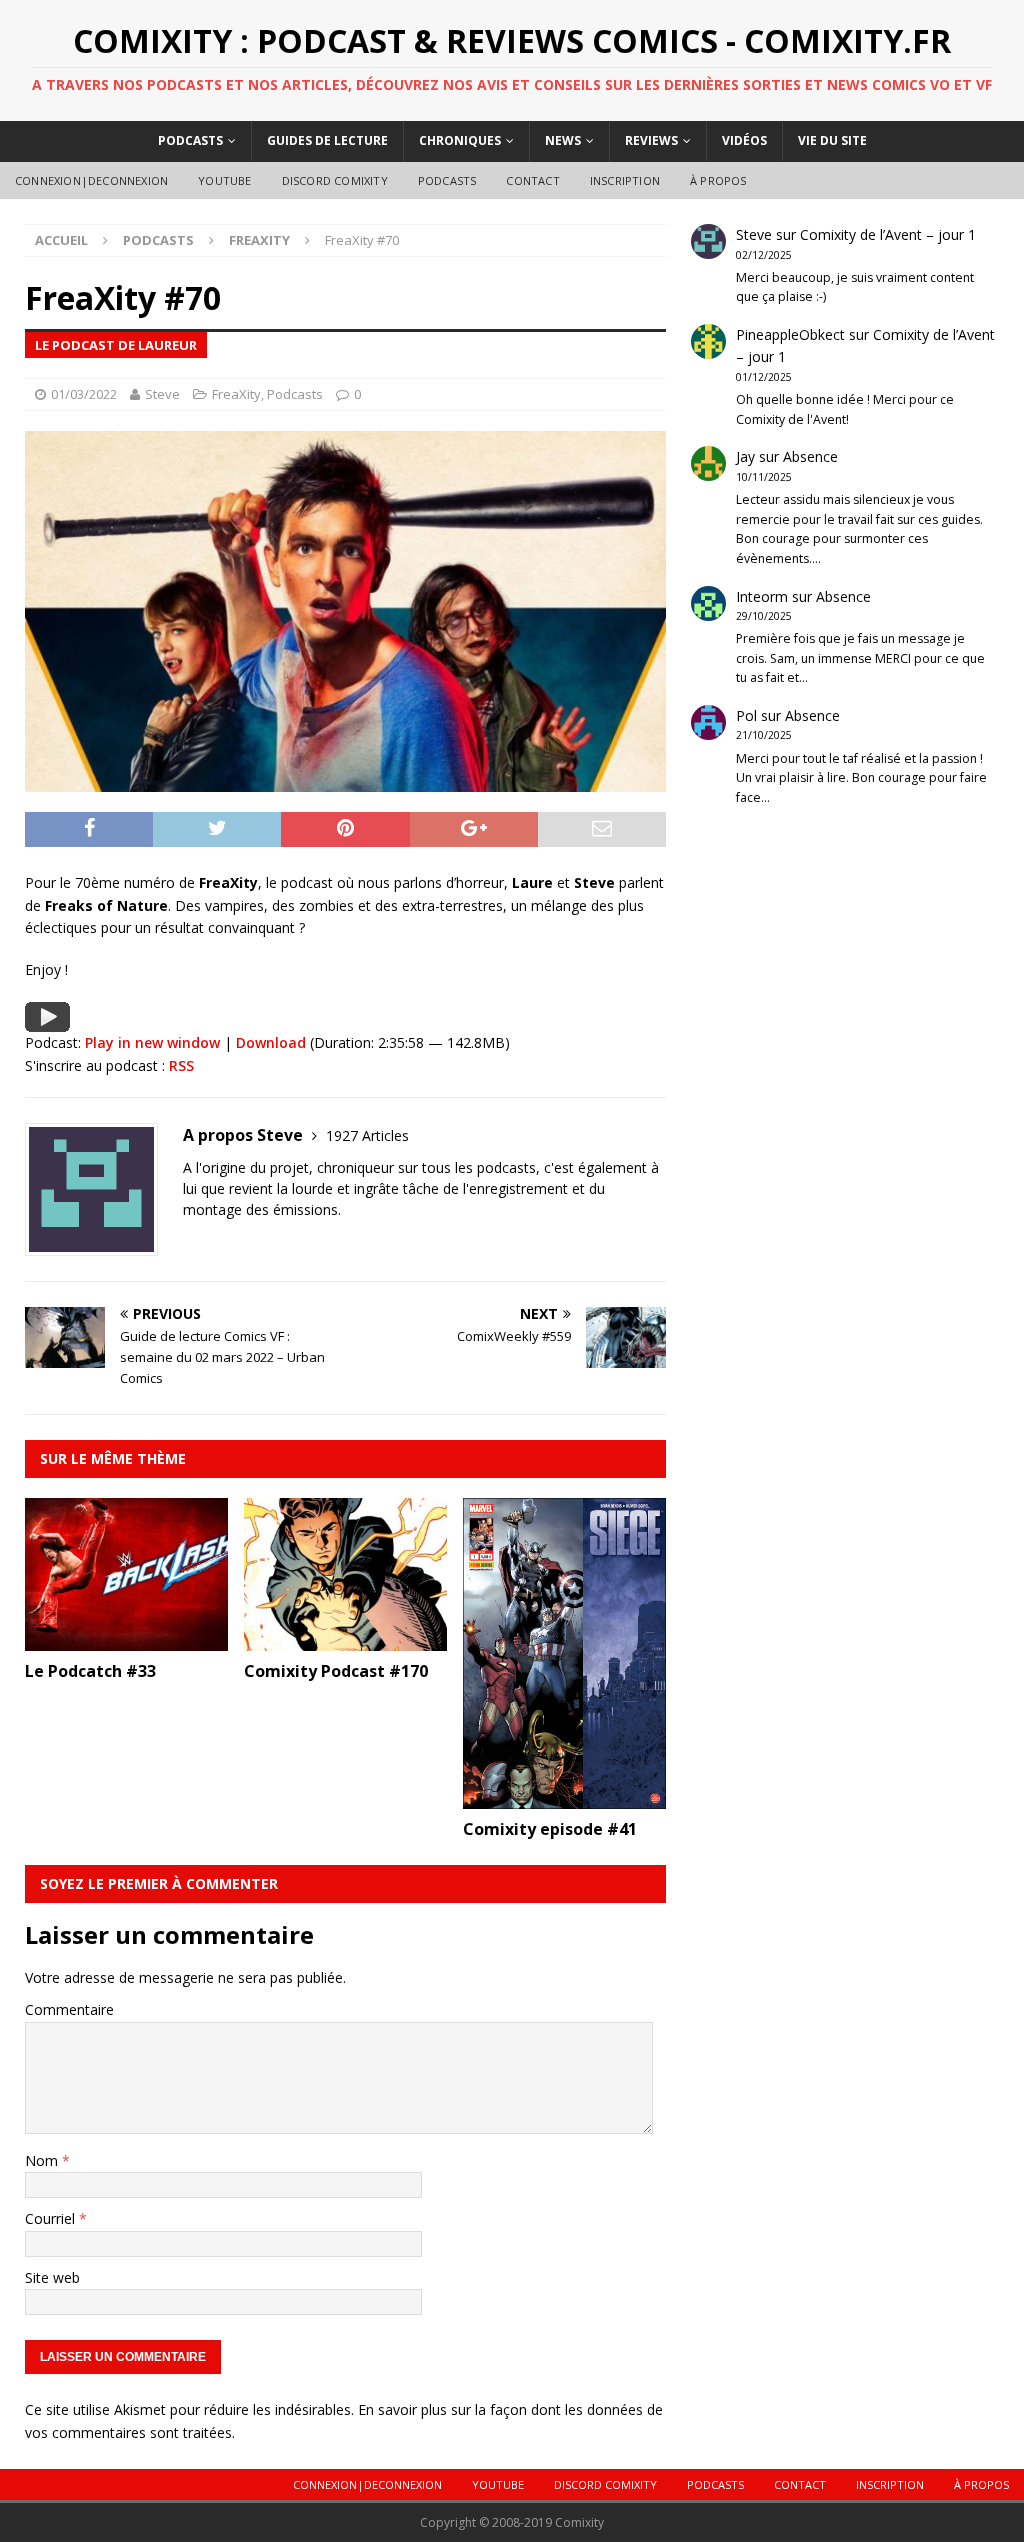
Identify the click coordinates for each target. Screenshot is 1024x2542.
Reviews (651, 140)
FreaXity (236, 394)
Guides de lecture (327, 140)
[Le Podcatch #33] (126, 1638)
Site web (52, 2277)
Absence (810, 456)
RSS (181, 1065)
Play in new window (152, 1042)
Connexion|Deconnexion (91, 180)
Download (271, 1042)
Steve (162, 394)
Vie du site (832, 140)
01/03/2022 (84, 394)
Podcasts (190, 140)
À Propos (718, 180)
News (563, 140)
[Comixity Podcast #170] (345, 1638)
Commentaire (69, 2009)
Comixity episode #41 (550, 1829)
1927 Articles (367, 1135)
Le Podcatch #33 (90, 1671)
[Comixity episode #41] (564, 1796)
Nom (43, 2160)
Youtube (224, 180)
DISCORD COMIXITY (335, 180)
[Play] (47, 1019)
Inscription (625, 180)
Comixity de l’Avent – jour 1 (888, 234)
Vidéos (744, 140)
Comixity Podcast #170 (336, 1671)
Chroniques (460, 140)
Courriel (52, 2218)
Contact (532, 180)
